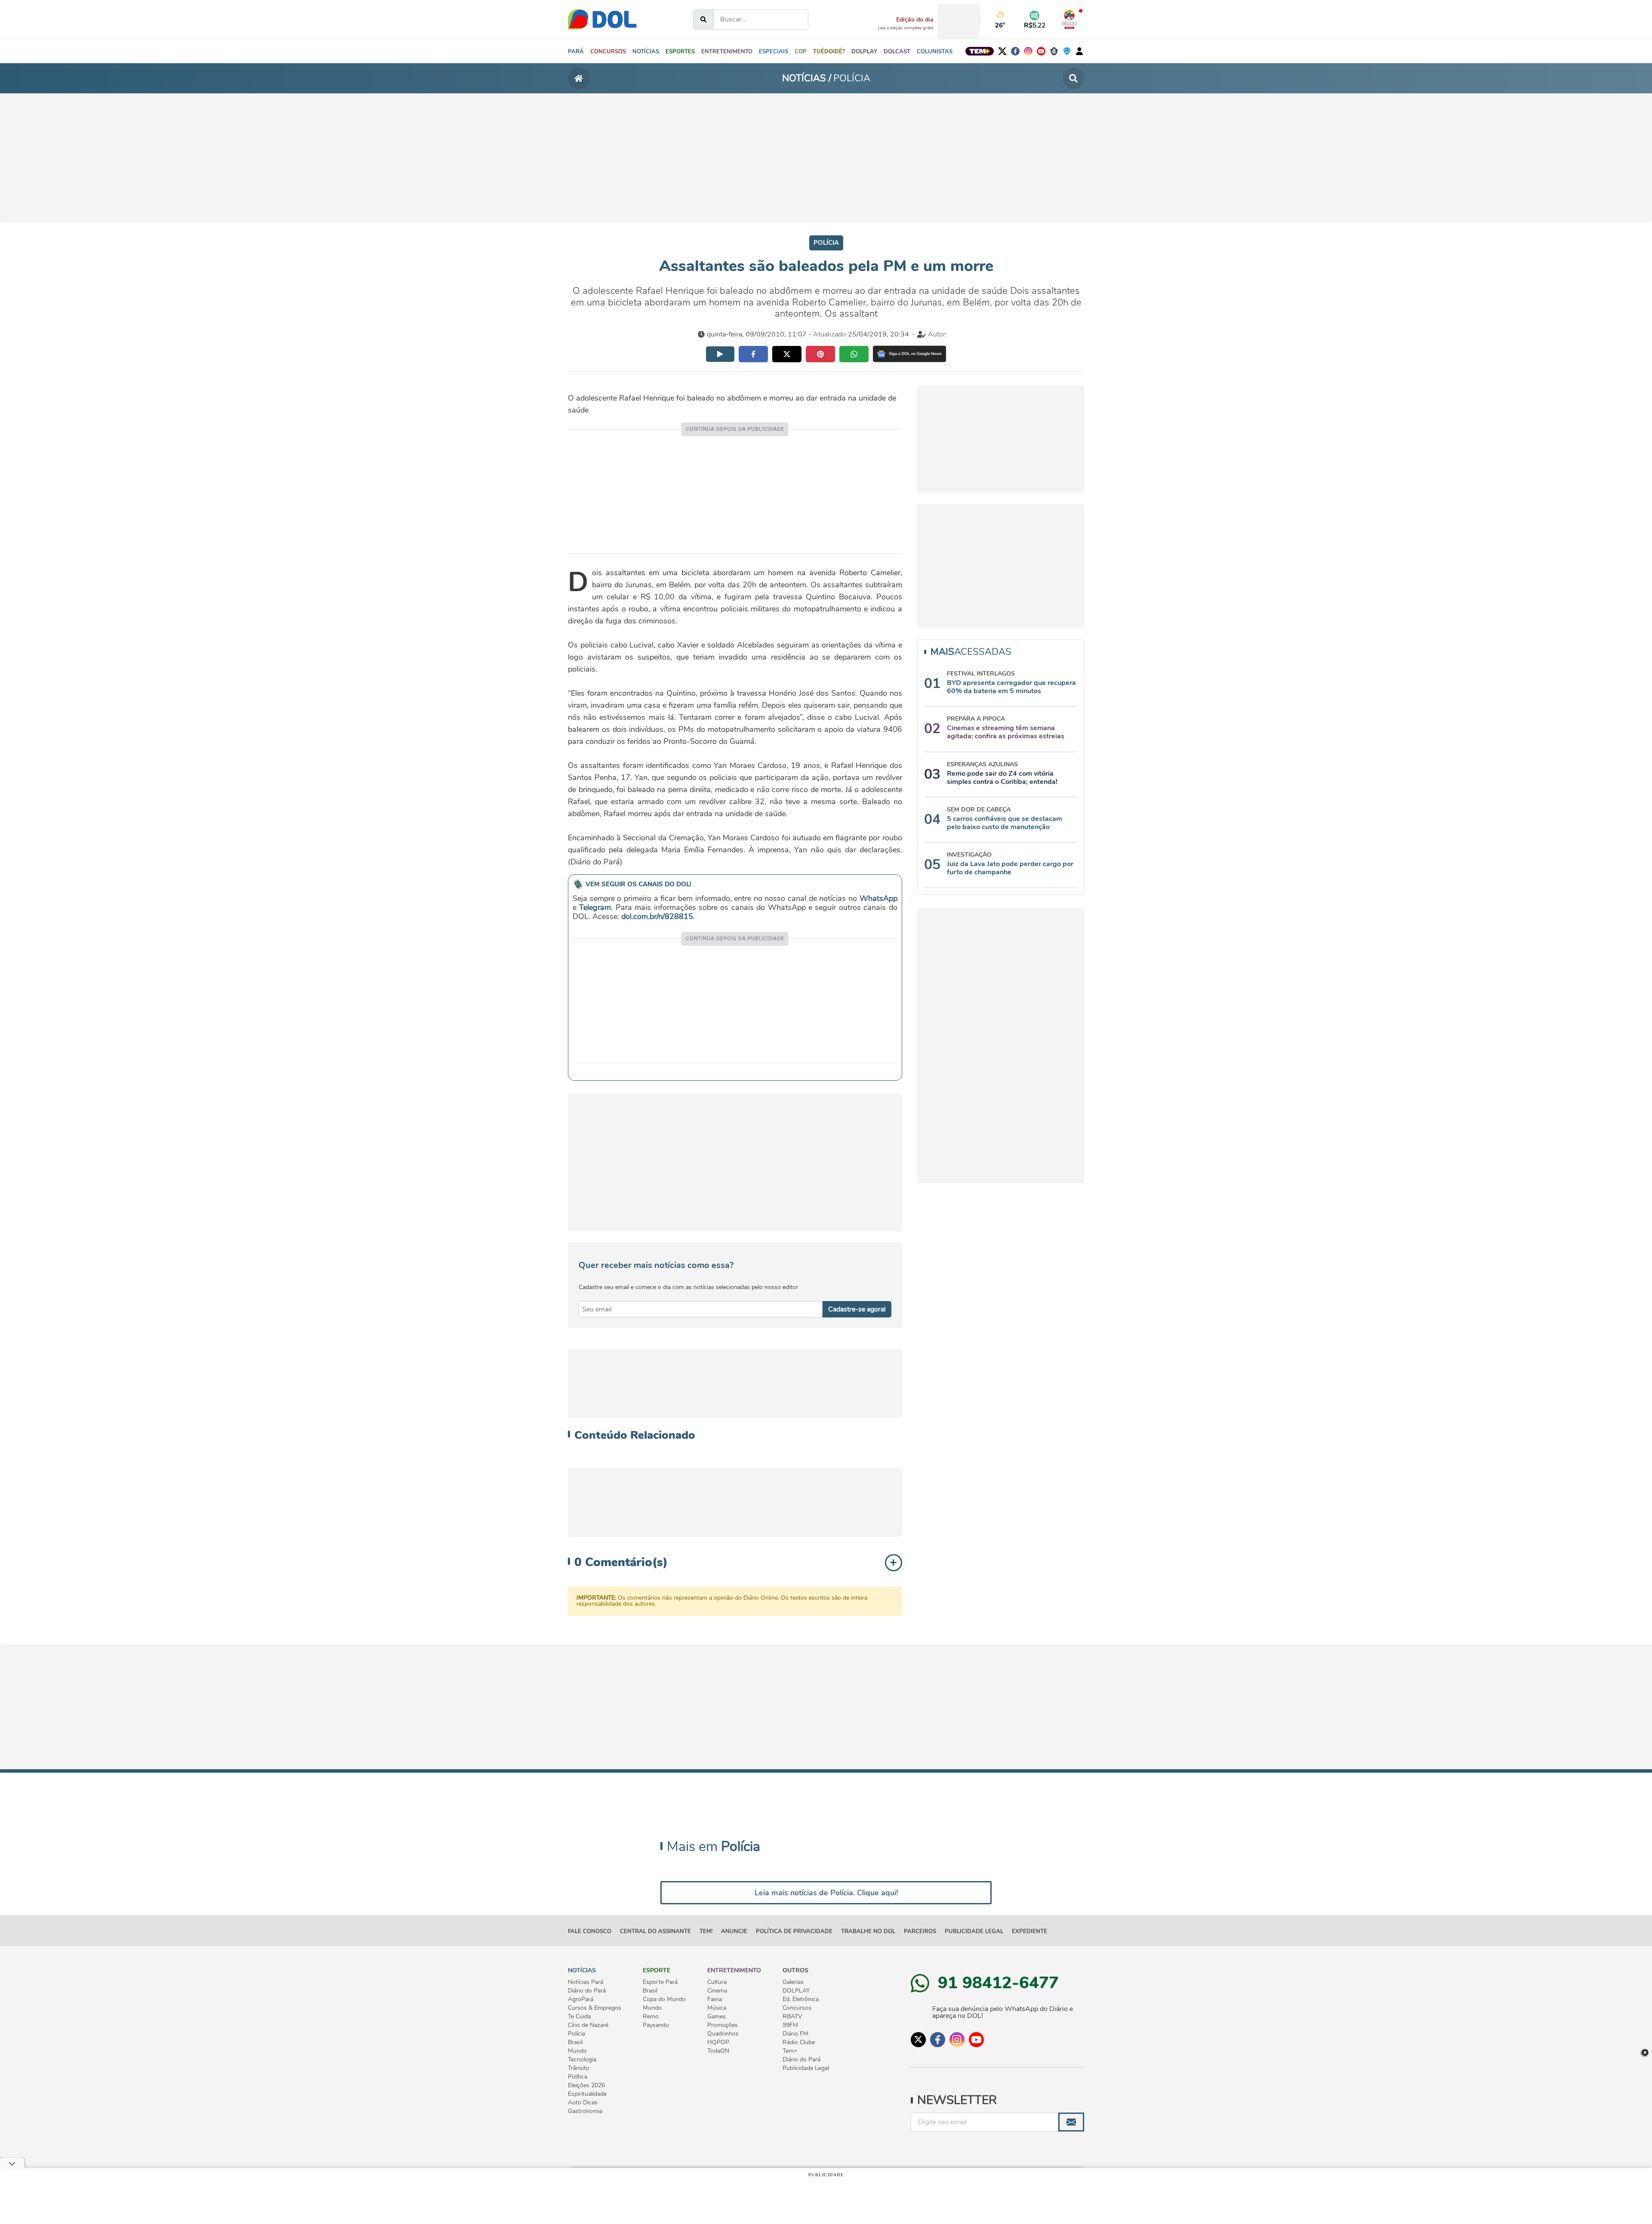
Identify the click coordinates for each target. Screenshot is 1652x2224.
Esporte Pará (660, 1982)
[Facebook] (1015, 51)
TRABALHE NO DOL (868, 1931)
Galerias (793, 1982)
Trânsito (579, 2068)
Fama (715, 1999)
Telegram (595, 907)
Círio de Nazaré (588, 2025)
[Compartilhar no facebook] (753, 354)
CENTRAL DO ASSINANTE (655, 1931)
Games (717, 2017)
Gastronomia (585, 2111)
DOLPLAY (796, 1991)
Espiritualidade (587, 2094)
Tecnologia (582, 2060)
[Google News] (909, 354)
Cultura (717, 1982)
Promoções (723, 2025)
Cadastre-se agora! (857, 1309)
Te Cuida (579, 2017)
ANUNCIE (734, 1931)
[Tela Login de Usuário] (1079, 51)
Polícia (576, 2034)
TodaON (718, 2051)
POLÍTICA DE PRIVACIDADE (794, 1931)
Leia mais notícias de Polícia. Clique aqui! (826, 1893)
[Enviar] (1071, 2122)
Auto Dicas (583, 2103)
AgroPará (581, 1999)
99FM (790, 2025)
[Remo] (1054, 51)
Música (717, 2008)
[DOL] (602, 19)
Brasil (575, 2042)
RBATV (792, 2017)
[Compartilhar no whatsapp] (854, 354)
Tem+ (790, 2051)
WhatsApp (878, 898)
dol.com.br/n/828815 (657, 916)
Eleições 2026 (586, 2085)
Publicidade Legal (974, 1931)
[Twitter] (1002, 51)
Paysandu (656, 2025)
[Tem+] (980, 51)
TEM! (706, 1931)
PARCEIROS (920, 1931)
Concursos (797, 2008)
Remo (651, 2017)
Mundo (577, 2051)
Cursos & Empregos (595, 2008)
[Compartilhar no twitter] (787, 354)
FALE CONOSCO (590, 1931)
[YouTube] (1041, 51)
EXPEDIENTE (1029, 1931)
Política (578, 2077)
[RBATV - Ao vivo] (1069, 19)
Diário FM (795, 2034)
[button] (646, 51)
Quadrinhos (723, 2034)
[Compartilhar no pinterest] (820, 354)
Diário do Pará (587, 1991)
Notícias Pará (586, 1982)
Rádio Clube (799, 2042)
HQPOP (718, 2042)
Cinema (717, 1991)
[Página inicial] (579, 78)
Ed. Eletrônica (801, 1999)
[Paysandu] (1067, 51)
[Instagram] (1028, 51)
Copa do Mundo (664, 1999)
